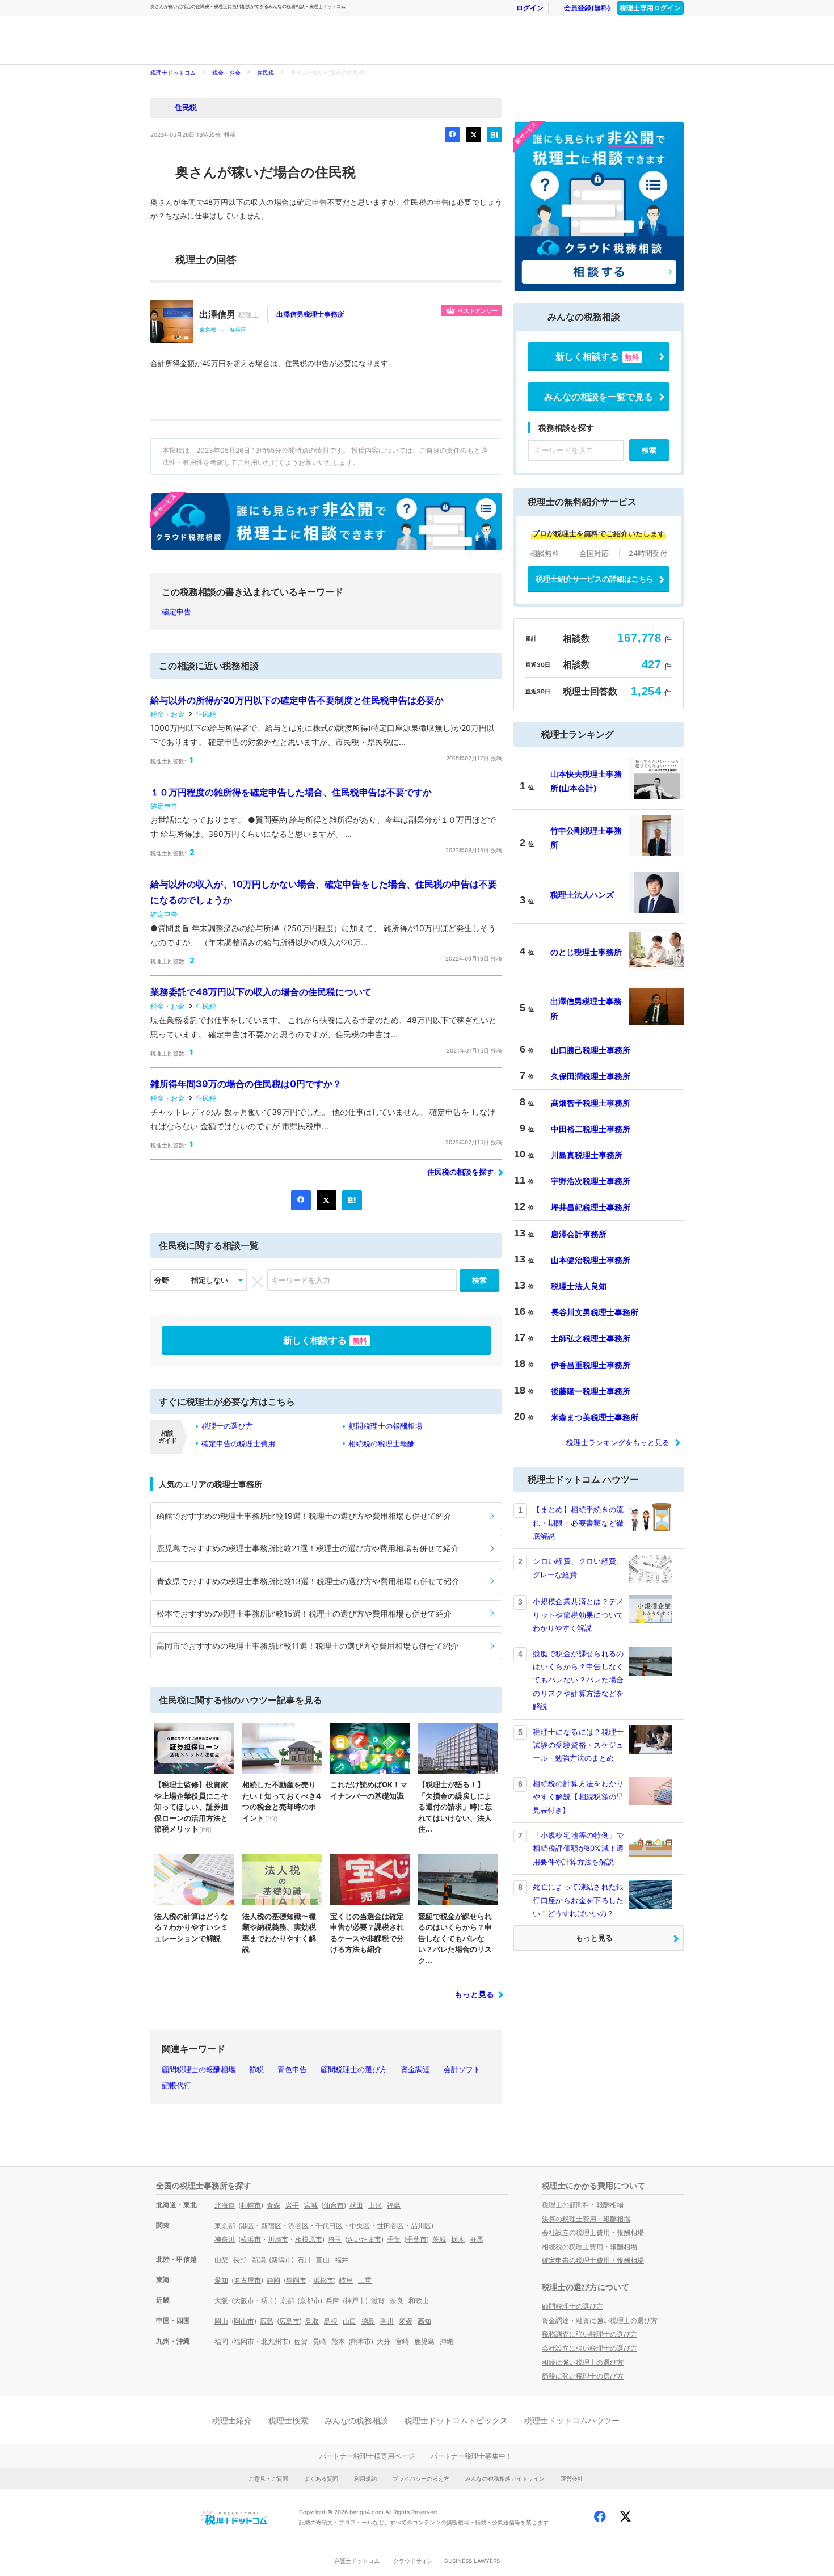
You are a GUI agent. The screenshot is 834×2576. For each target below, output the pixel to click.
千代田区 (329, 2226)
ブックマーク (494, 135)
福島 (394, 2205)
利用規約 (365, 2478)
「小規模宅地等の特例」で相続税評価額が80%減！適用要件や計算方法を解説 (578, 1848)
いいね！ (452, 135)
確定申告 (176, 612)
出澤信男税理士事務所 (310, 314)
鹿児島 (424, 2341)
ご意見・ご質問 (268, 2478)
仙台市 (334, 2205)
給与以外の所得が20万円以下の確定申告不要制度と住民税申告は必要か (297, 700)
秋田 (356, 2205)
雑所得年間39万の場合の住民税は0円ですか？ (246, 1084)
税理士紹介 (232, 2420)
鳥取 (312, 2321)
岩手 (292, 2205)
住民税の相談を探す (460, 1172)
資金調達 (415, 2069)
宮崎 (402, 2341)
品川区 (421, 2226)
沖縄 (447, 2341)
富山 (323, 2260)
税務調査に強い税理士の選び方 (589, 2334)
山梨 (221, 2260)
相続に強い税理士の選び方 (583, 2362)
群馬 (477, 2239)
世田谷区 (390, 2226)
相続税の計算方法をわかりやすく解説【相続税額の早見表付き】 (578, 1797)
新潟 (259, 2260)
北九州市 (275, 2341)
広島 (267, 2321)
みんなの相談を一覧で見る (599, 397)
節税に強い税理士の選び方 (583, 2376)
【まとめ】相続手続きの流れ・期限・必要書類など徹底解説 (578, 1523)
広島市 (289, 2321)
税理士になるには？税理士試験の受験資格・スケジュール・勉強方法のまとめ (578, 1745)
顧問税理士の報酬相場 (385, 1426)
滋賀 (378, 2301)
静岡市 (296, 2280)
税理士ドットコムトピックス (456, 2420)
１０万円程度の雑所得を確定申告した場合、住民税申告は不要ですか (291, 792)
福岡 (221, 2341)
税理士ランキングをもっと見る (618, 1442)
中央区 (360, 2226)
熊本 (338, 2341)
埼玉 (335, 2239)
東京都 (208, 330)
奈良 (397, 2301)
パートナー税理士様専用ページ (367, 2456)
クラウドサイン (413, 2561)
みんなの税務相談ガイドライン (505, 2478)
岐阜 (346, 2280)
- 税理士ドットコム (213, 40)
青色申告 (292, 2069)
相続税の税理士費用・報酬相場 (589, 2247)
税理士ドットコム (173, 73)
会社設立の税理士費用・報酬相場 (593, 2232)
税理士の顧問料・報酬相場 (583, 2205)
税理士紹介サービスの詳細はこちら (595, 579)
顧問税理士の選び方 (354, 2069)
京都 (287, 2301)
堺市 (268, 2301)
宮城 (311, 2205)
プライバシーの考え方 (421, 2478)
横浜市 (251, 2239)
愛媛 (406, 2321)
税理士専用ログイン (650, 8)
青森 (273, 2205)
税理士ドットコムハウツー (572, 2420)
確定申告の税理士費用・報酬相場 (593, 2260)
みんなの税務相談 (356, 2420)
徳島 (368, 2321)
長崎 (319, 2341)
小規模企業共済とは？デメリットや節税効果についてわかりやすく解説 (578, 1615)
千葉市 (416, 2239)
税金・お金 (226, 73)
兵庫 (332, 2301)
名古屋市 (247, 2280)
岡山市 (244, 2321)
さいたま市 (364, 2239)
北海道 (225, 2205)
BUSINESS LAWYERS (472, 2561)
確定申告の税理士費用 (238, 1443)
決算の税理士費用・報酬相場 (586, 2219)
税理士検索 (288, 2420)
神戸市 (355, 2301)
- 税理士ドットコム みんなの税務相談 (335, 40)
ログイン (530, 8)
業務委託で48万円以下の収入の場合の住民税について (261, 992)
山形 (375, 2205)
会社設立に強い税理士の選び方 (589, 2348)
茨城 (439, 2239)
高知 (424, 2321)
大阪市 (244, 2301)
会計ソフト (462, 2069)
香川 (387, 2321)
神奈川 (225, 2239)
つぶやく (473, 135)
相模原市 (309, 2239)
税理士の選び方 (227, 1426)
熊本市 (361, 2341)
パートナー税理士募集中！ (471, 2456)
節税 (256, 2069)
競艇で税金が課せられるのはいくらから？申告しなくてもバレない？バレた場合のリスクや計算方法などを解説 (578, 1680)
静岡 (273, 2280)
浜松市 (323, 2280)
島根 (331, 2321)
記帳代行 (176, 2085)
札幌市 (251, 2205)
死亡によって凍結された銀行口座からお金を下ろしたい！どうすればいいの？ (578, 1900)
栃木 (458, 2239)
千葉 (394, 2239)
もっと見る (474, 1994)
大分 (384, 2341)
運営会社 (572, 2478)
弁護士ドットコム (357, 2561)
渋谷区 (238, 330)
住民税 (266, 73)
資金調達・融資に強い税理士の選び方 (600, 2320)
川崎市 (278, 2239)
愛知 (221, 2280)
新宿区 (271, 2226)
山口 (349, 2321)
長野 (240, 2260)
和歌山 (419, 2301)
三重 (365, 2280)
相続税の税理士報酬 (382, 1443)
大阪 (221, 2301)
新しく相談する (325, 1340)
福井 (342, 2260)
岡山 (221, 2321)
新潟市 (281, 2260)
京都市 (310, 2301)
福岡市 (244, 2341)
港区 (247, 2226)
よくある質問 (321, 2478)
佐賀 (301, 2341)
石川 (304, 2260)
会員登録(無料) (587, 8)
